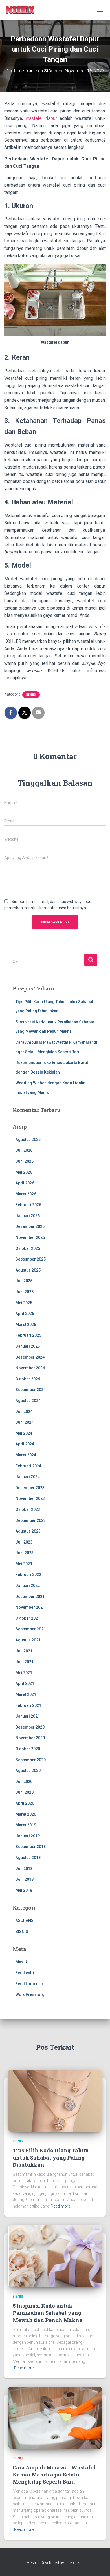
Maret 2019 (26, 1825)
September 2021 (31, 1629)
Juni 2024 (25, 1422)
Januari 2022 (28, 1586)
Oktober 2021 (28, 1618)
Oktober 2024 (28, 1379)
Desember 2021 (30, 1597)
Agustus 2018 (28, 1858)
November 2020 (30, 1738)
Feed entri (25, 1973)
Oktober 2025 (28, 1248)
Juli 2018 (24, 1869)
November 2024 (30, 1368)
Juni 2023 (25, 1553)
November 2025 (30, 1237)
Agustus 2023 (28, 1531)
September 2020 (31, 1760)
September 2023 (31, 1520)
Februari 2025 (28, 1335)
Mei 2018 (24, 1890)
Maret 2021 (26, 1694)
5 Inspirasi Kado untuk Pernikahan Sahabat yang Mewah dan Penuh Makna (48, 2313)
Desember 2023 (30, 1488)
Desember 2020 (30, 1727)
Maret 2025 (26, 1325)
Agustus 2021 (28, 1640)
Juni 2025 (25, 1292)
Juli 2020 (24, 1782)
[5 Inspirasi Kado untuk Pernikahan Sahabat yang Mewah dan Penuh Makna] (55, 2255)
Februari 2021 (28, 1705)
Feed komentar (29, 1984)
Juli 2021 (24, 1651)
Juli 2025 (24, 1281)
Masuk (22, 1962)
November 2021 (30, 1607)
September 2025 (31, 1259)
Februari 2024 (28, 1466)
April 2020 (25, 1803)
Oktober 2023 (28, 1509)
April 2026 (25, 1183)
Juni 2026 (25, 1161)
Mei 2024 (24, 1433)
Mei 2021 (24, 1673)
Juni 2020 (25, 1792)
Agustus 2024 (28, 1401)
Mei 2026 (24, 1172)
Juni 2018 (25, 1879)
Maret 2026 (26, 1194)
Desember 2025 (30, 1226)
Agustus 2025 (28, 1270)
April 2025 (25, 1314)
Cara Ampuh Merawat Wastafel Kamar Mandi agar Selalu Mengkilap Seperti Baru (54, 2475)
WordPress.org (30, 1994)
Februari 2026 (28, 1205)
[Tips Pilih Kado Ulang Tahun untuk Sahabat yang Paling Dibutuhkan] (55, 2100)
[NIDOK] (22, 10)
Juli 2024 (24, 1412)
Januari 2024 (28, 1477)
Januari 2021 (28, 1716)
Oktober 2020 (28, 1749)
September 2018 (31, 1847)
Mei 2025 (24, 1303)
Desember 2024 (30, 1357)
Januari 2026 (28, 1216)
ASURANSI (25, 1921)
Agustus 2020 (28, 1771)
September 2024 (31, 1390)
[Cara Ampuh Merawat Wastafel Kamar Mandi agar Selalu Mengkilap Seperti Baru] (55, 2417)
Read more (60, 2206)
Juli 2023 (24, 1542)
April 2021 (25, 1683)
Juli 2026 (24, 1150)
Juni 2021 (25, 1662)
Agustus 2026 (28, 1140)
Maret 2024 (26, 1455)
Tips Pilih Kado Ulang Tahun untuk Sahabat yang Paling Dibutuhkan (51, 2157)
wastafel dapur (41, 118)
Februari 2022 (28, 1575)
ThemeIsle (74, 2563)
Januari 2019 (28, 1836)
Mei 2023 (24, 1564)
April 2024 (25, 1444)
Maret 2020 (26, 1814)
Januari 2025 (28, 1346)
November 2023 (30, 1498)
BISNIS (31, 695)
